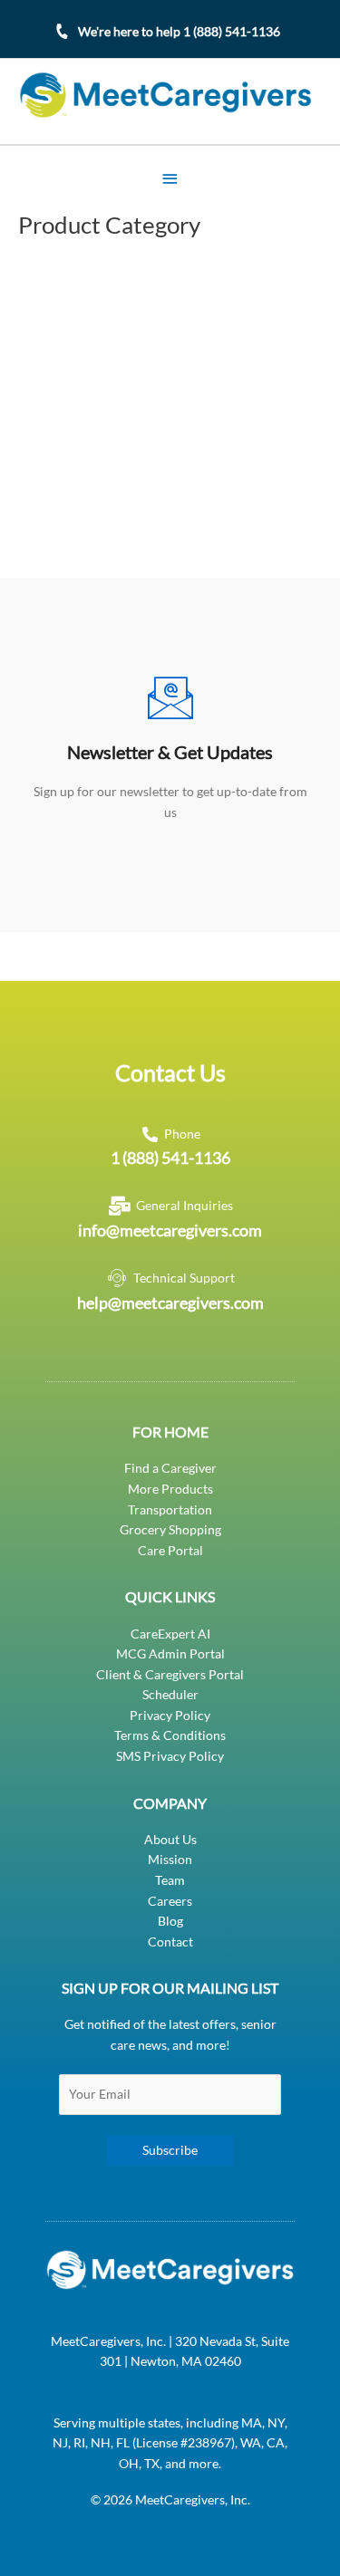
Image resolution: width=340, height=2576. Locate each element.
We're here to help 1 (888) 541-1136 (179, 31)
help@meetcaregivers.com (170, 1302)
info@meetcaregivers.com (170, 1230)
